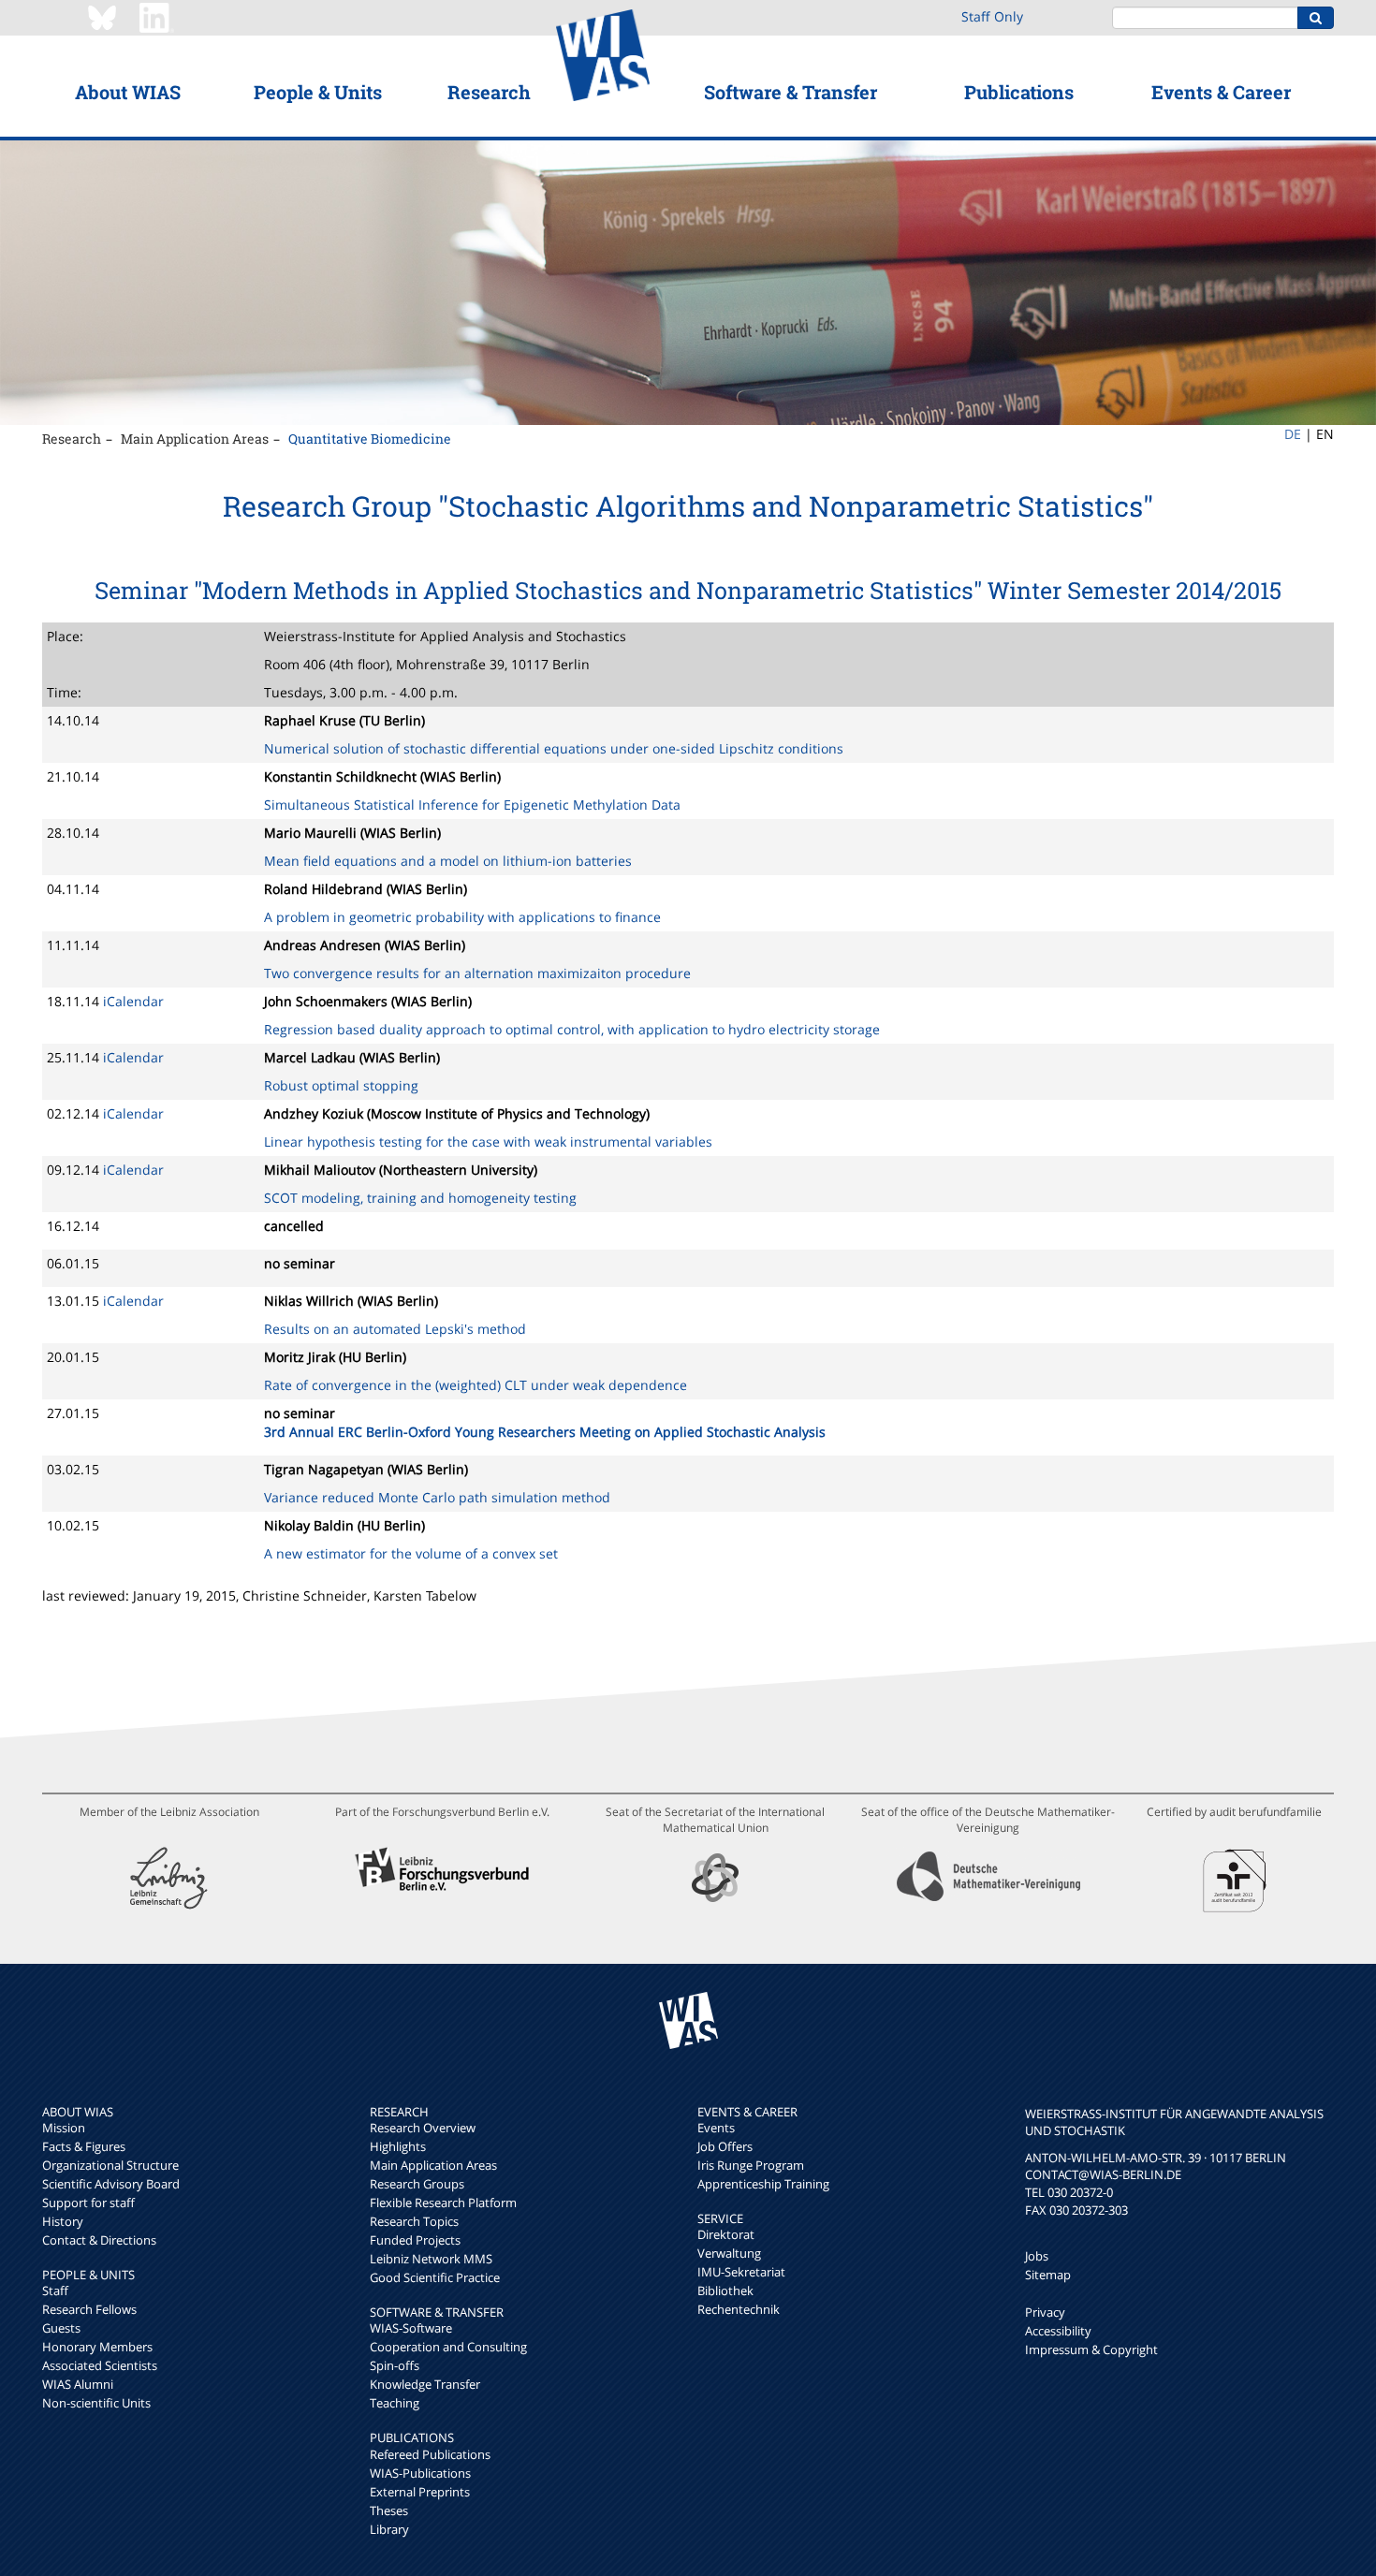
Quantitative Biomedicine (370, 439)
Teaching (395, 2403)
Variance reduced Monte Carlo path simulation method (437, 1497)
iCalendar (133, 1001)
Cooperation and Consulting (448, 2347)
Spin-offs (395, 2365)
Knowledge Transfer (425, 2384)
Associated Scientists (100, 2365)
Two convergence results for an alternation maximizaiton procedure (477, 973)
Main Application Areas (195, 439)
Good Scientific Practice (435, 2277)
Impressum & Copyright (1091, 2349)
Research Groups (417, 2184)
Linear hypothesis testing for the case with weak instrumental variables (488, 1142)
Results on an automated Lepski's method (395, 1329)
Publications (1019, 92)
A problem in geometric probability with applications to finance (462, 917)
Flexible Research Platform (443, 2203)
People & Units (318, 92)
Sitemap (1048, 2275)
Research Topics (414, 2221)
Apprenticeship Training (763, 2184)
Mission (64, 2128)
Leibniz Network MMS (431, 2259)
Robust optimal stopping (341, 1085)
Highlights (398, 2146)
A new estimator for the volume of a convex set (411, 1553)
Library (389, 2529)
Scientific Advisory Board (111, 2184)
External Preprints (420, 2492)
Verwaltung (729, 2253)
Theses (389, 2510)
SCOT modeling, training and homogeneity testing (420, 1198)
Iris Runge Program (751, 2165)
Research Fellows (89, 2309)
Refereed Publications (430, 2454)
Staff (55, 2291)
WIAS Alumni (78, 2384)
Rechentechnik (739, 2309)
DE (1293, 434)
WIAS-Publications (420, 2473)
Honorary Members (97, 2347)
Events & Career (1221, 92)
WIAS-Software (411, 2328)
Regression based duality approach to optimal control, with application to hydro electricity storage (572, 1029)
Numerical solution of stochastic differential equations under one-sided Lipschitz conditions (554, 748)
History (63, 2221)
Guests (61, 2328)
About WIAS (128, 92)
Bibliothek (725, 2291)
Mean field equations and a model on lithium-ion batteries (448, 861)
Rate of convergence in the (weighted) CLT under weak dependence (476, 1385)
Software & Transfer (790, 92)
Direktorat (726, 2234)
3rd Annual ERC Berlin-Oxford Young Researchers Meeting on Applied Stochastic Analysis (545, 1432)
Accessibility (1058, 2331)
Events (716, 2128)
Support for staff (88, 2203)
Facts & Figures (84, 2146)
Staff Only (992, 16)
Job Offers (725, 2146)
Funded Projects (415, 2240)
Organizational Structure (110, 2165)
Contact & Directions (99, 2240)
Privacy (1045, 2312)
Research (489, 92)
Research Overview (423, 2128)
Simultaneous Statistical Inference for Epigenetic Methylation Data (472, 805)
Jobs (1037, 2256)
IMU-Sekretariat (741, 2272)
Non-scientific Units (96, 2403)
